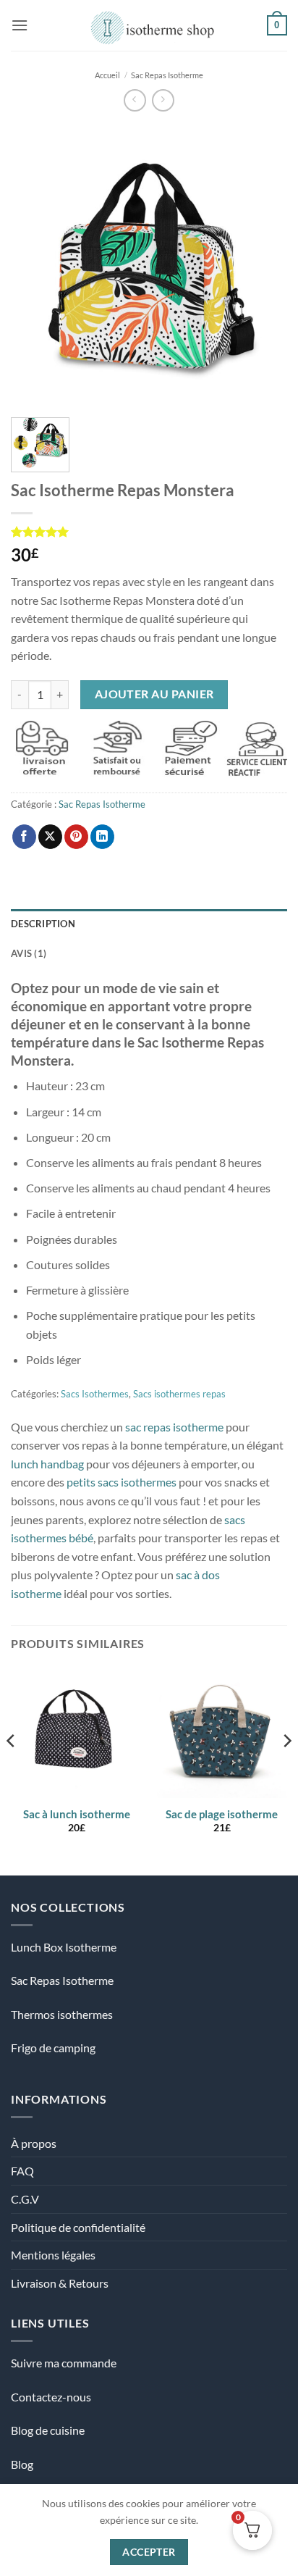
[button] (20, 25)
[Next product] (135, 100)
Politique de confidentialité (78, 2227)
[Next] (263, 264)
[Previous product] (163, 100)
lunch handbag (47, 1464)
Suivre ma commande (64, 2363)
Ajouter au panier (154, 694)
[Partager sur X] (50, 837)
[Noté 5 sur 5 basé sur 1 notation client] (149, 532)
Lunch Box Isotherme (64, 1947)
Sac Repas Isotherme (167, 75)
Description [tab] (43, 924)
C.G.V (25, 2199)
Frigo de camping (53, 2048)
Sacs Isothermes (95, 1394)
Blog (22, 2464)
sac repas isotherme (174, 1427)
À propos (34, 2143)
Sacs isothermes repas (179, 1394)
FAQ (22, 2171)
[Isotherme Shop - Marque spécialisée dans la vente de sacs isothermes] (149, 25)
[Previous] (35, 264)
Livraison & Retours (60, 2283)
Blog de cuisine (48, 2430)
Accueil (107, 75)
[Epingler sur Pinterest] (76, 837)
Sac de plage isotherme (222, 1814)
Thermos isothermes (62, 2014)
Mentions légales (53, 2255)
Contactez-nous (51, 2397)
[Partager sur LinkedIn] (102, 837)
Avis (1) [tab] (29, 953)
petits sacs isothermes (122, 1482)
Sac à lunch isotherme (77, 1814)
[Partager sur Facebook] (24, 837)
